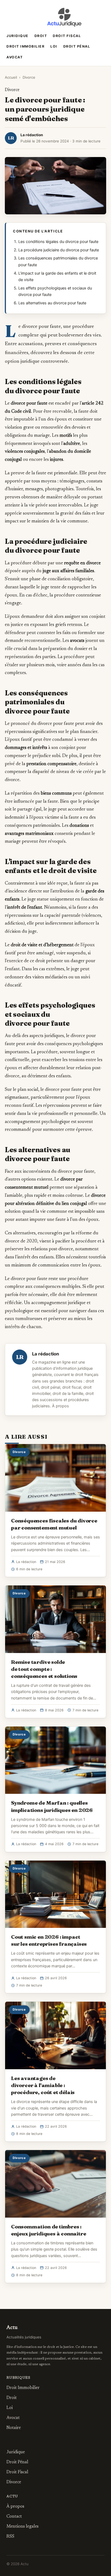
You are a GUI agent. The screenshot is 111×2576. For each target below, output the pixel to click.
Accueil (11, 77)
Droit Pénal (77, 46)
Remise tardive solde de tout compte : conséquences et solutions (44, 1669)
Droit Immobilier (25, 46)
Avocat (15, 57)
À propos (60, 1406)
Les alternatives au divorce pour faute (52, 303)
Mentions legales (22, 2527)
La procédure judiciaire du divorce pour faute (59, 250)
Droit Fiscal (67, 36)
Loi (54, 46)
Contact (14, 2517)
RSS (10, 2537)
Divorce (29, 77)
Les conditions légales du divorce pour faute (58, 242)
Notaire (14, 2428)
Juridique (18, 36)
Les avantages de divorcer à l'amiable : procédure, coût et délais (43, 2085)
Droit (41, 36)
